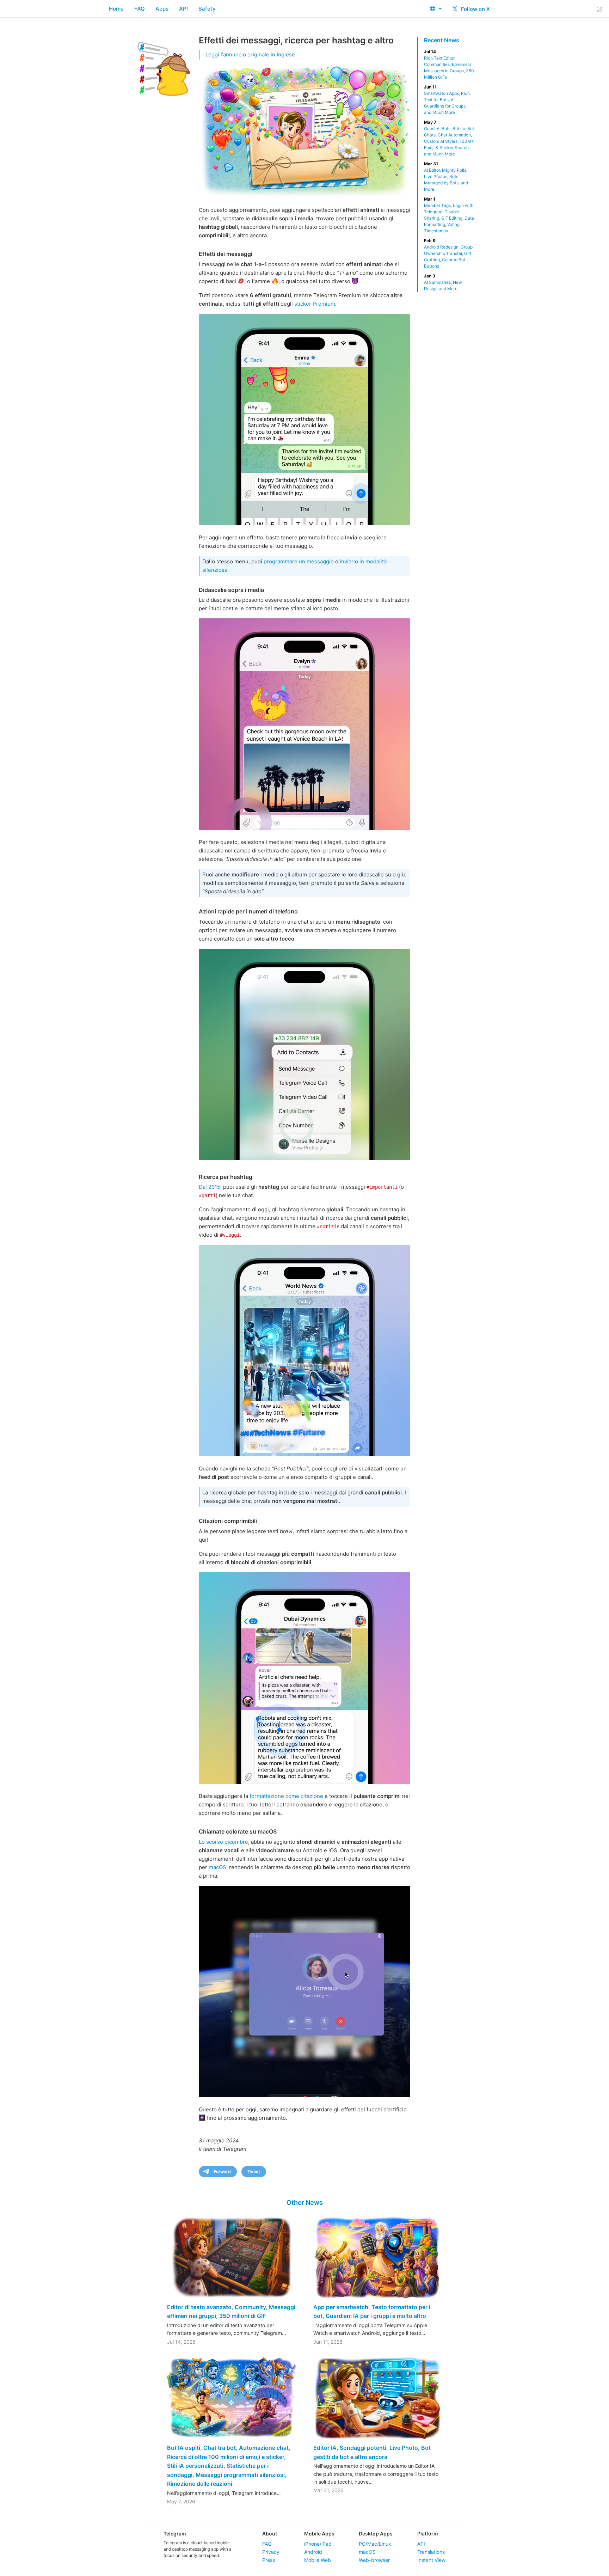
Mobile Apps (319, 2534)
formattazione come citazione (286, 1796)
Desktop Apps (376, 2534)
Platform (428, 2534)
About (270, 2534)
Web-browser (374, 2560)
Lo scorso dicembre (223, 1842)
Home (116, 9)
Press (269, 2560)
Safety (207, 9)
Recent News (442, 40)
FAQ (140, 9)
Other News (305, 2202)
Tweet (254, 2171)
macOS (217, 1867)
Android (313, 2552)
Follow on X (475, 9)
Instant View (431, 2560)
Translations (431, 2552)
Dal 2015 (210, 1187)
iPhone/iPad (318, 2544)
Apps (162, 9)
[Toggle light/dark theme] (599, 9)
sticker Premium (315, 304)
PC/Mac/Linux (375, 2544)
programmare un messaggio (299, 561)
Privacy (271, 2552)
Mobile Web (318, 2560)
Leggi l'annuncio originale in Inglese (250, 54)
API (183, 9)
